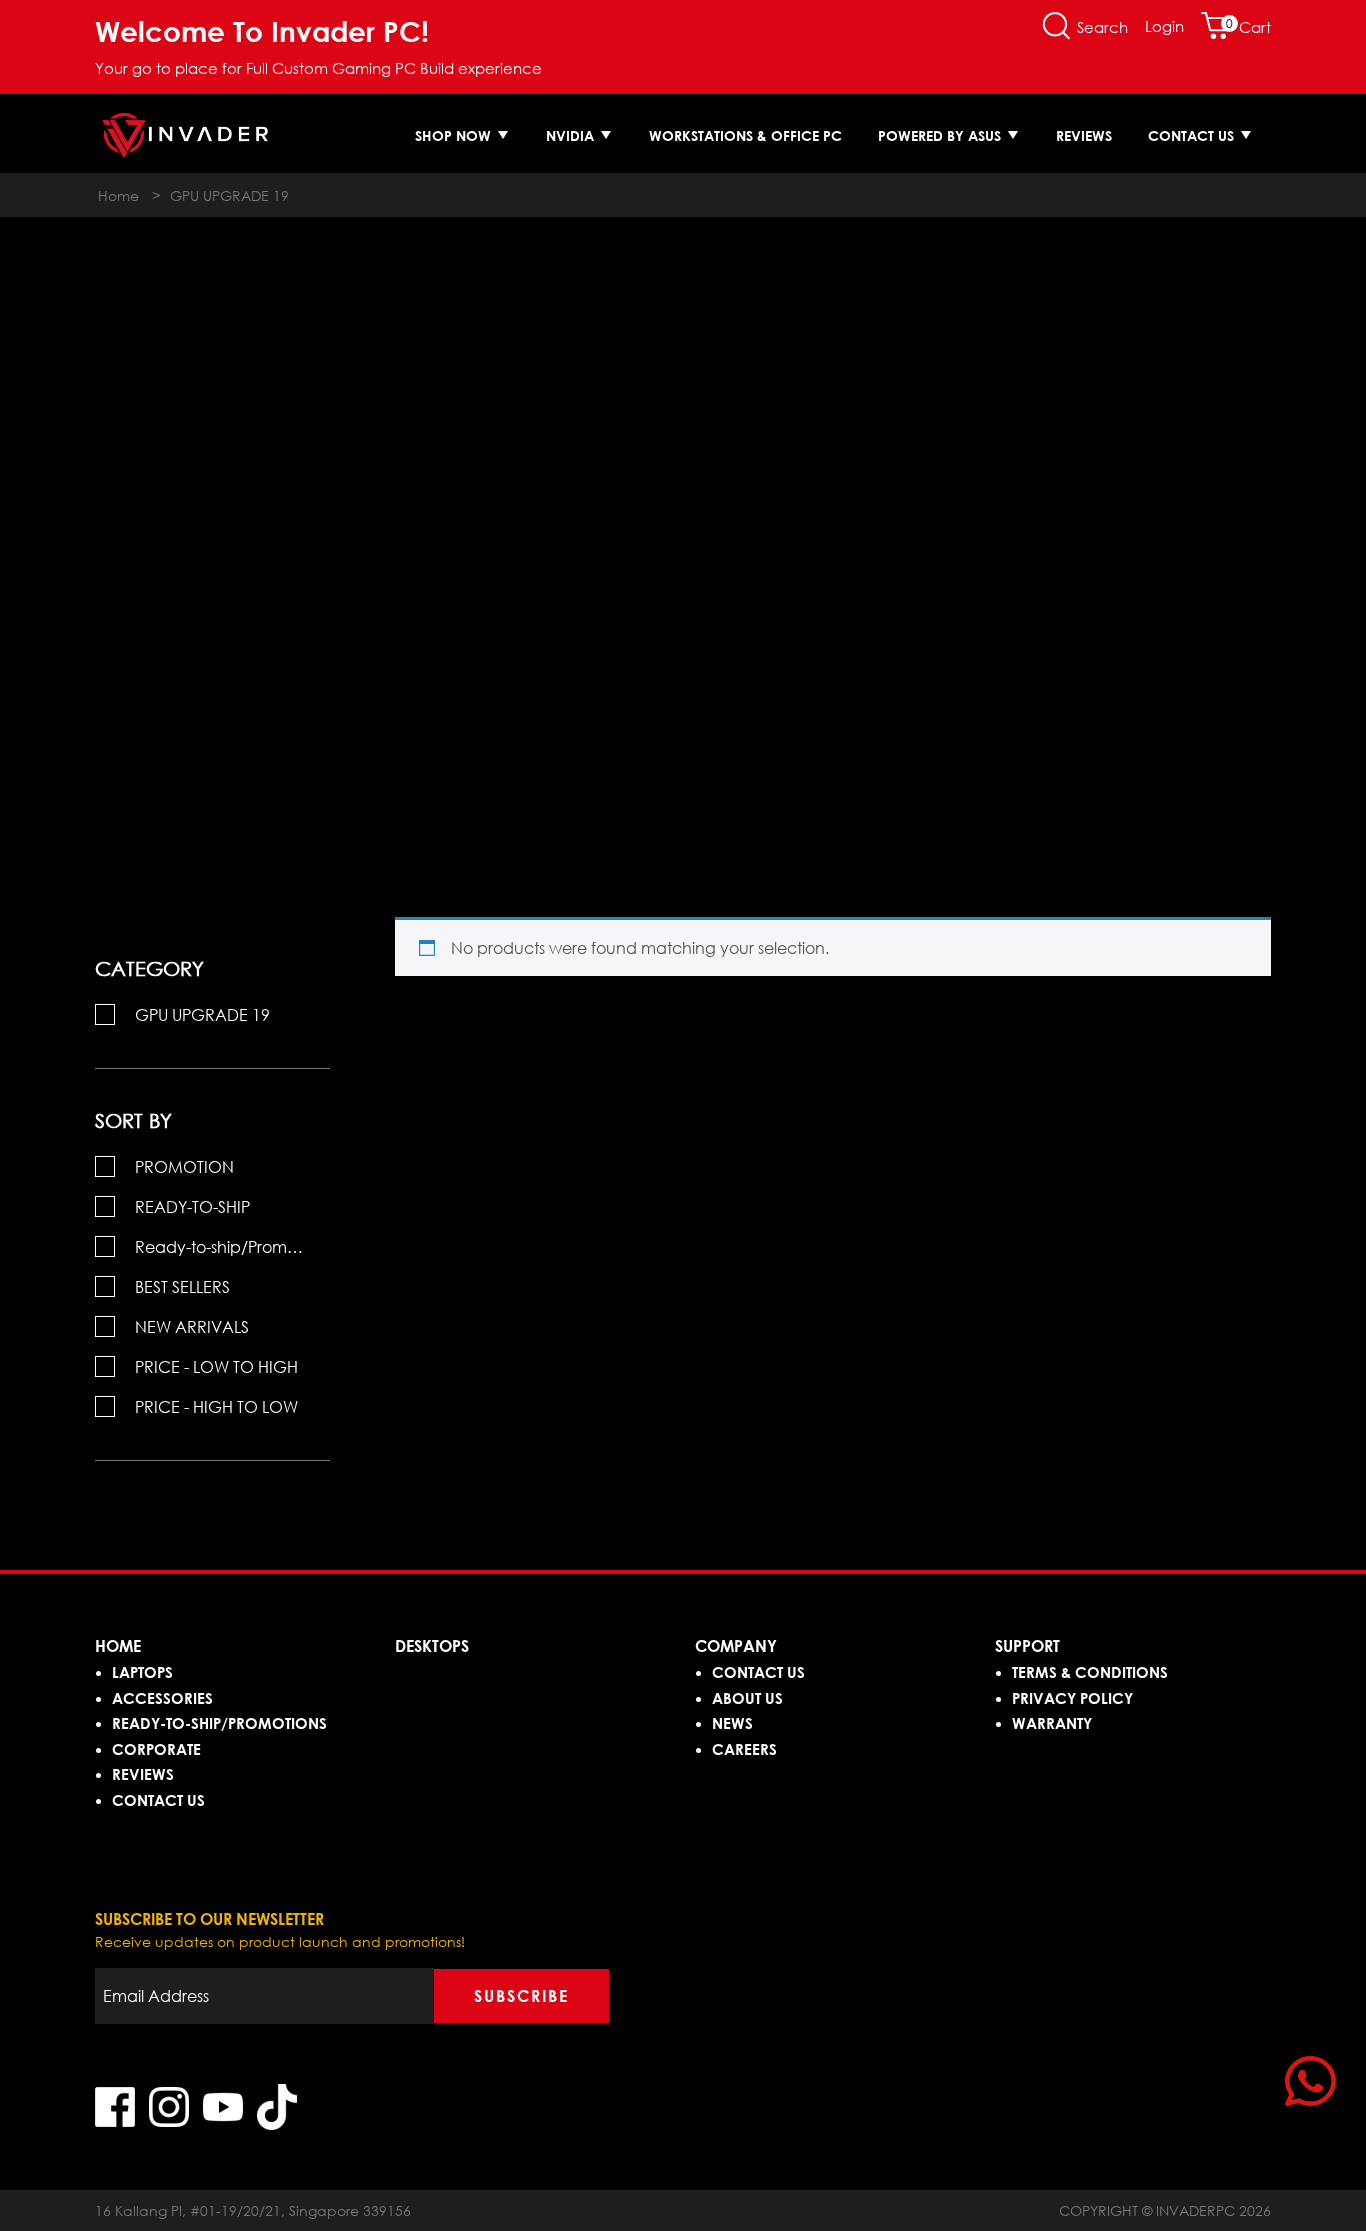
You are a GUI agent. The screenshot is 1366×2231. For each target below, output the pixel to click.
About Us (747, 1698)
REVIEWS (143, 1774)
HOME (118, 1646)
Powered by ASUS (941, 135)
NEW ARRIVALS (192, 1327)
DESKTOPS (432, 1646)
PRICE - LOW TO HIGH (216, 1367)
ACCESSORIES (162, 1698)
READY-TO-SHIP (192, 1207)
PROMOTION (184, 1167)
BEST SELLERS (182, 1287)
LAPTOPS (142, 1672)
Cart (1248, 27)
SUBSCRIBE (521, 1996)
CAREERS (744, 1749)
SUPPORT (1027, 1646)
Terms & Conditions (1090, 1672)
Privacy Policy (1072, 1698)
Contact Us (1193, 135)
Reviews (1084, 135)
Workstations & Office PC (745, 135)
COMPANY (736, 1646)
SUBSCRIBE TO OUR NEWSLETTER (209, 1919)
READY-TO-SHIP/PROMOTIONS (219, 1723)
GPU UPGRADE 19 (202, 1015)
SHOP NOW (455, 135)
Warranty (1052, 1723)
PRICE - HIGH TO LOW (216, 1407)
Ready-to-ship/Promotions (232, 1247)
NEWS (732, 1723)
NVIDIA (572, 135)
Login (1164, 26)
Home (118, 195)
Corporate (156, 1749)
